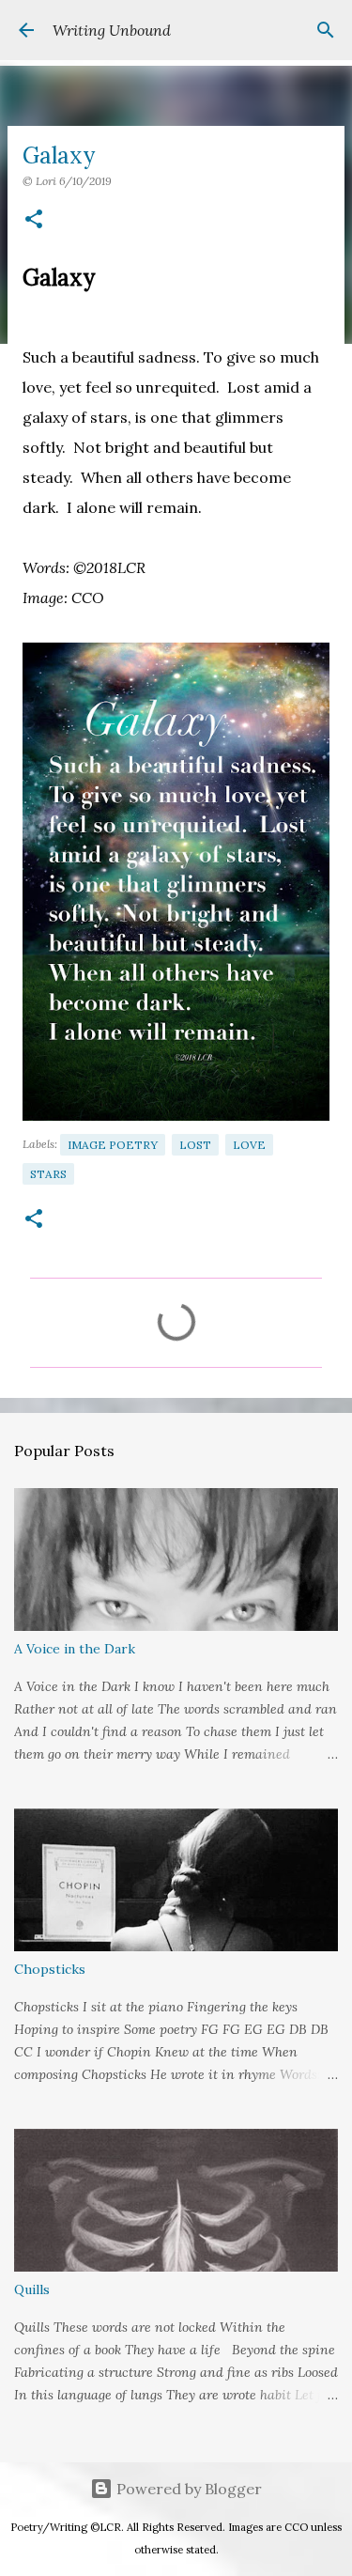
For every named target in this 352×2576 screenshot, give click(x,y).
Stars (48, 1174)
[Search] (326, 30)
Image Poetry (113, 1145)
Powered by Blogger (187, 2489)
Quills (32, 2289)
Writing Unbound (112, 30)
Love (249, 1145)
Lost (195, 1145)
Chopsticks (50, 1969)
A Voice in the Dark (75, 1649)
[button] (34, 220)
